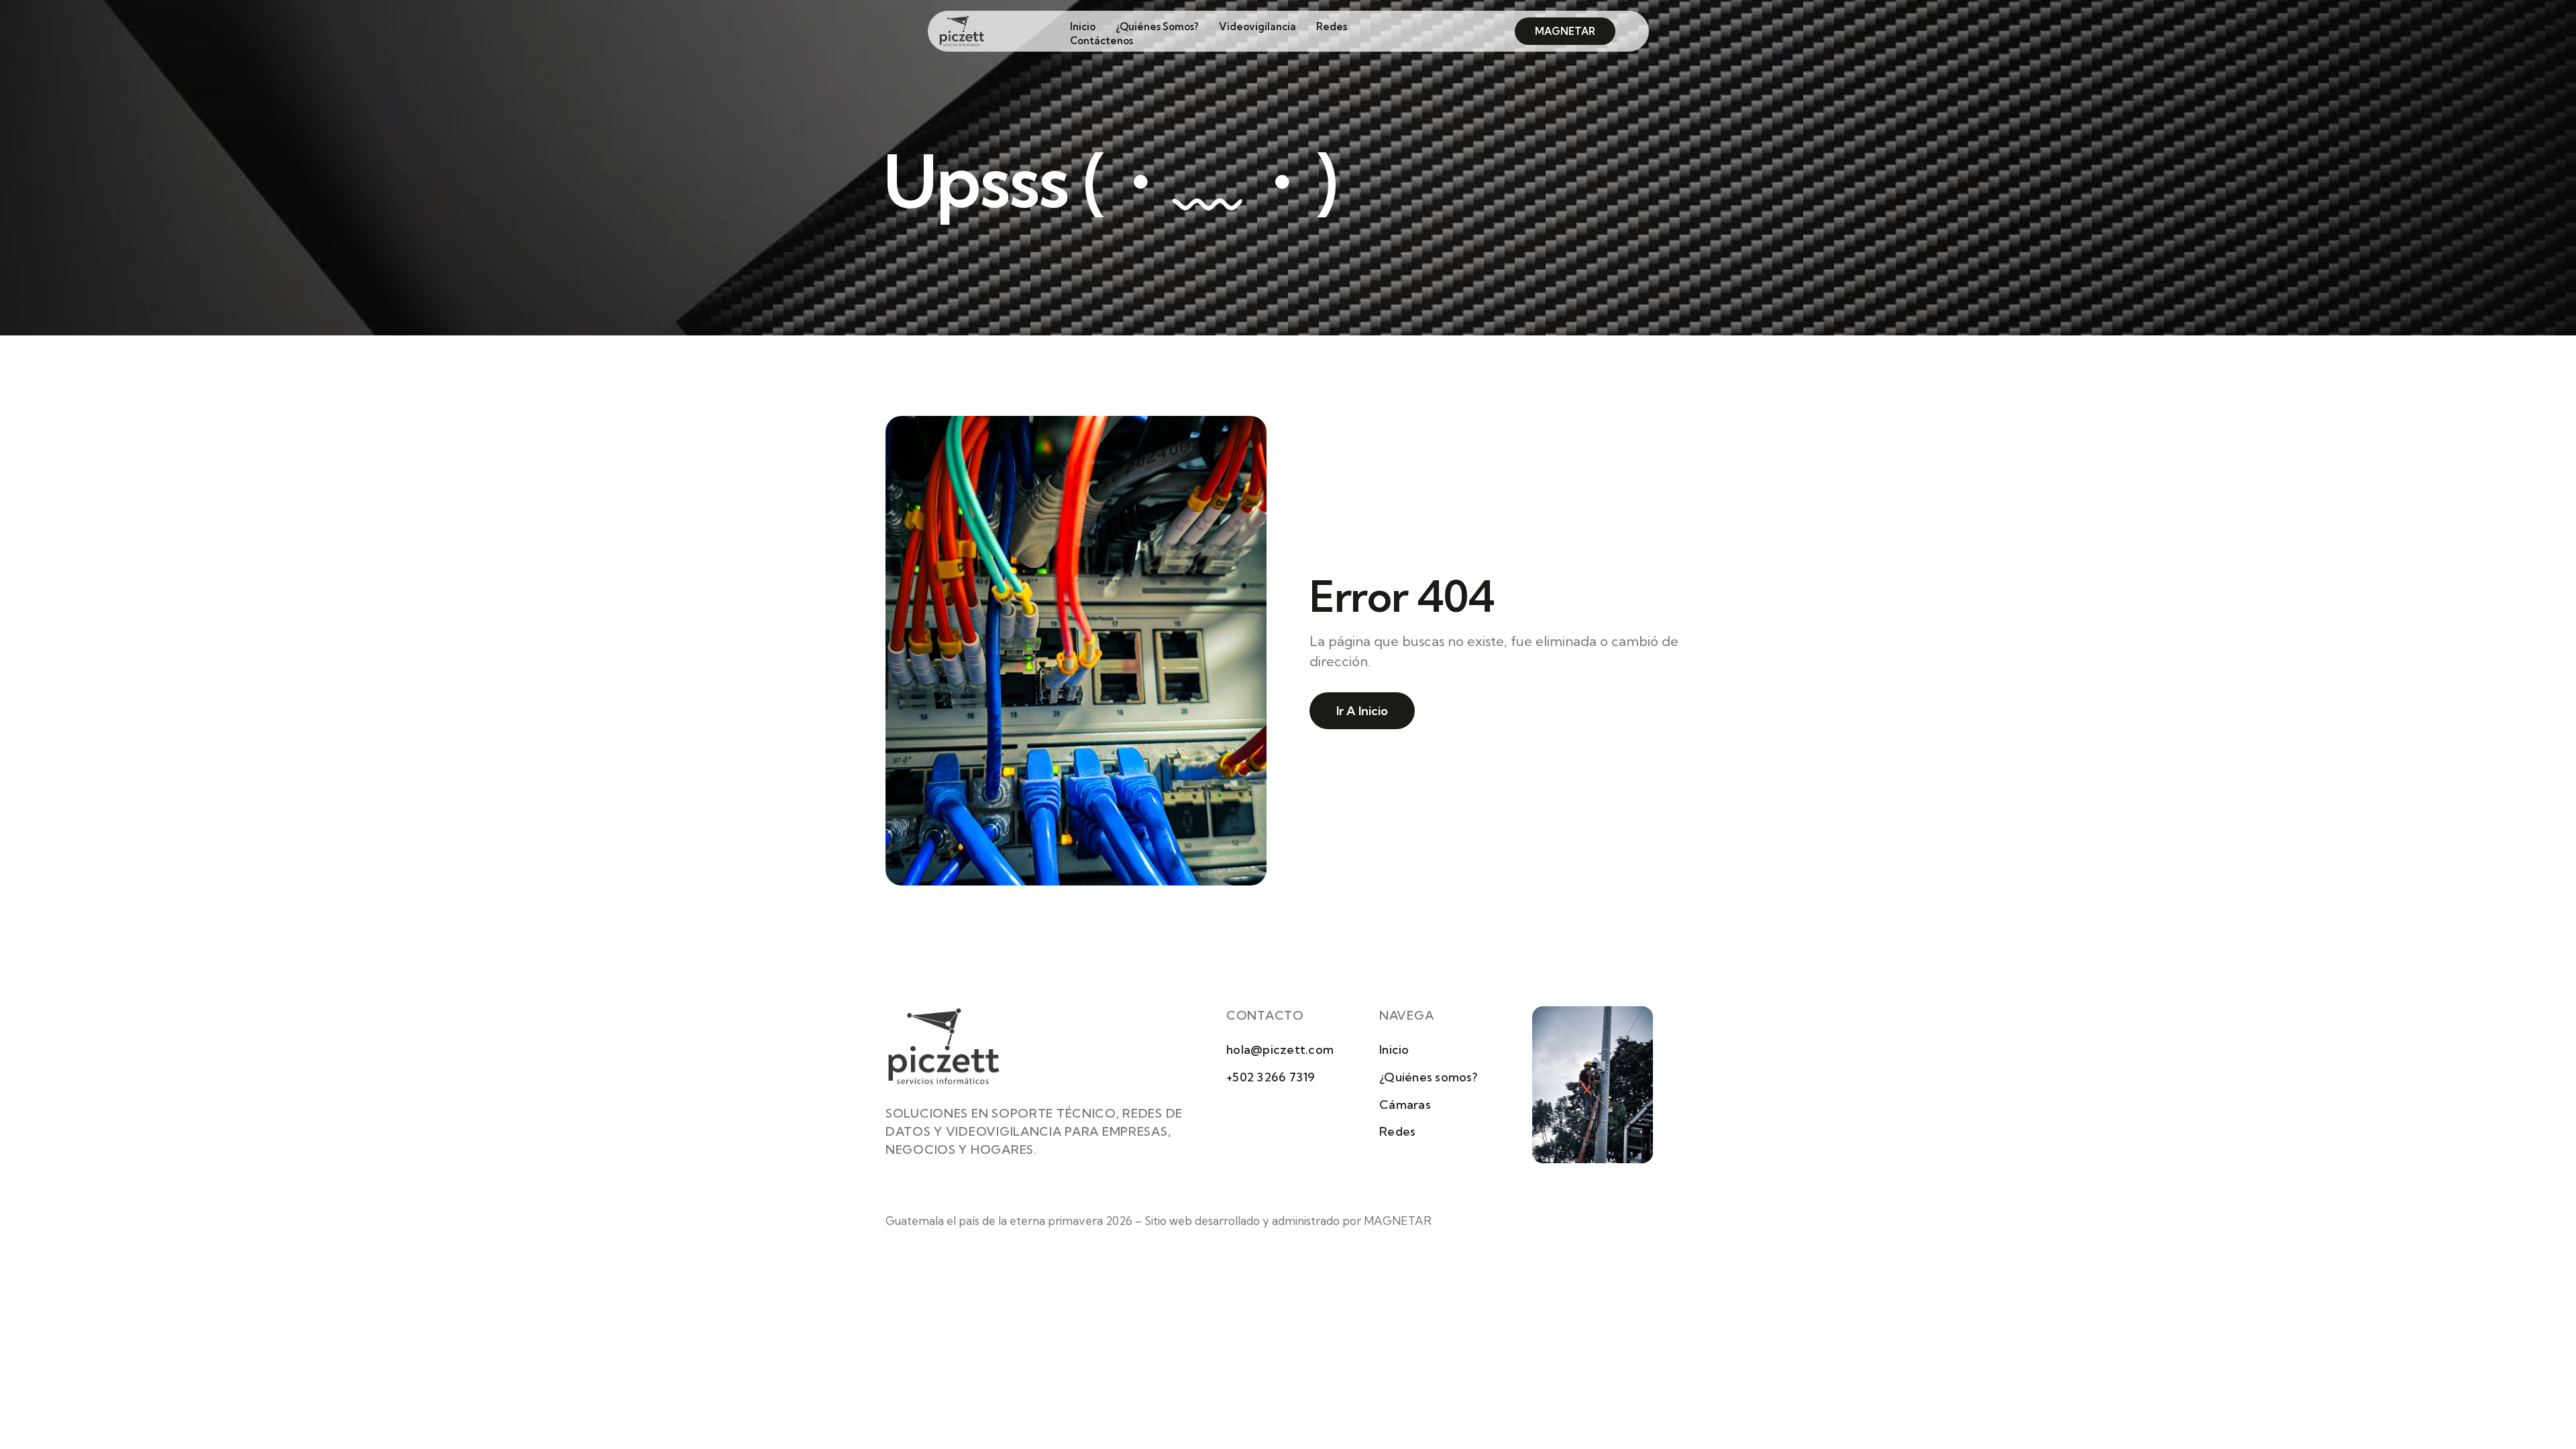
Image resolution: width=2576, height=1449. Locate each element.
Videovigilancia (1257, 26)
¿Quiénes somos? (1157, 26)
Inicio (1083, 26)
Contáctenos (1102, 41)
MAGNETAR (1398, 1221)
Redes (1332, 26)
